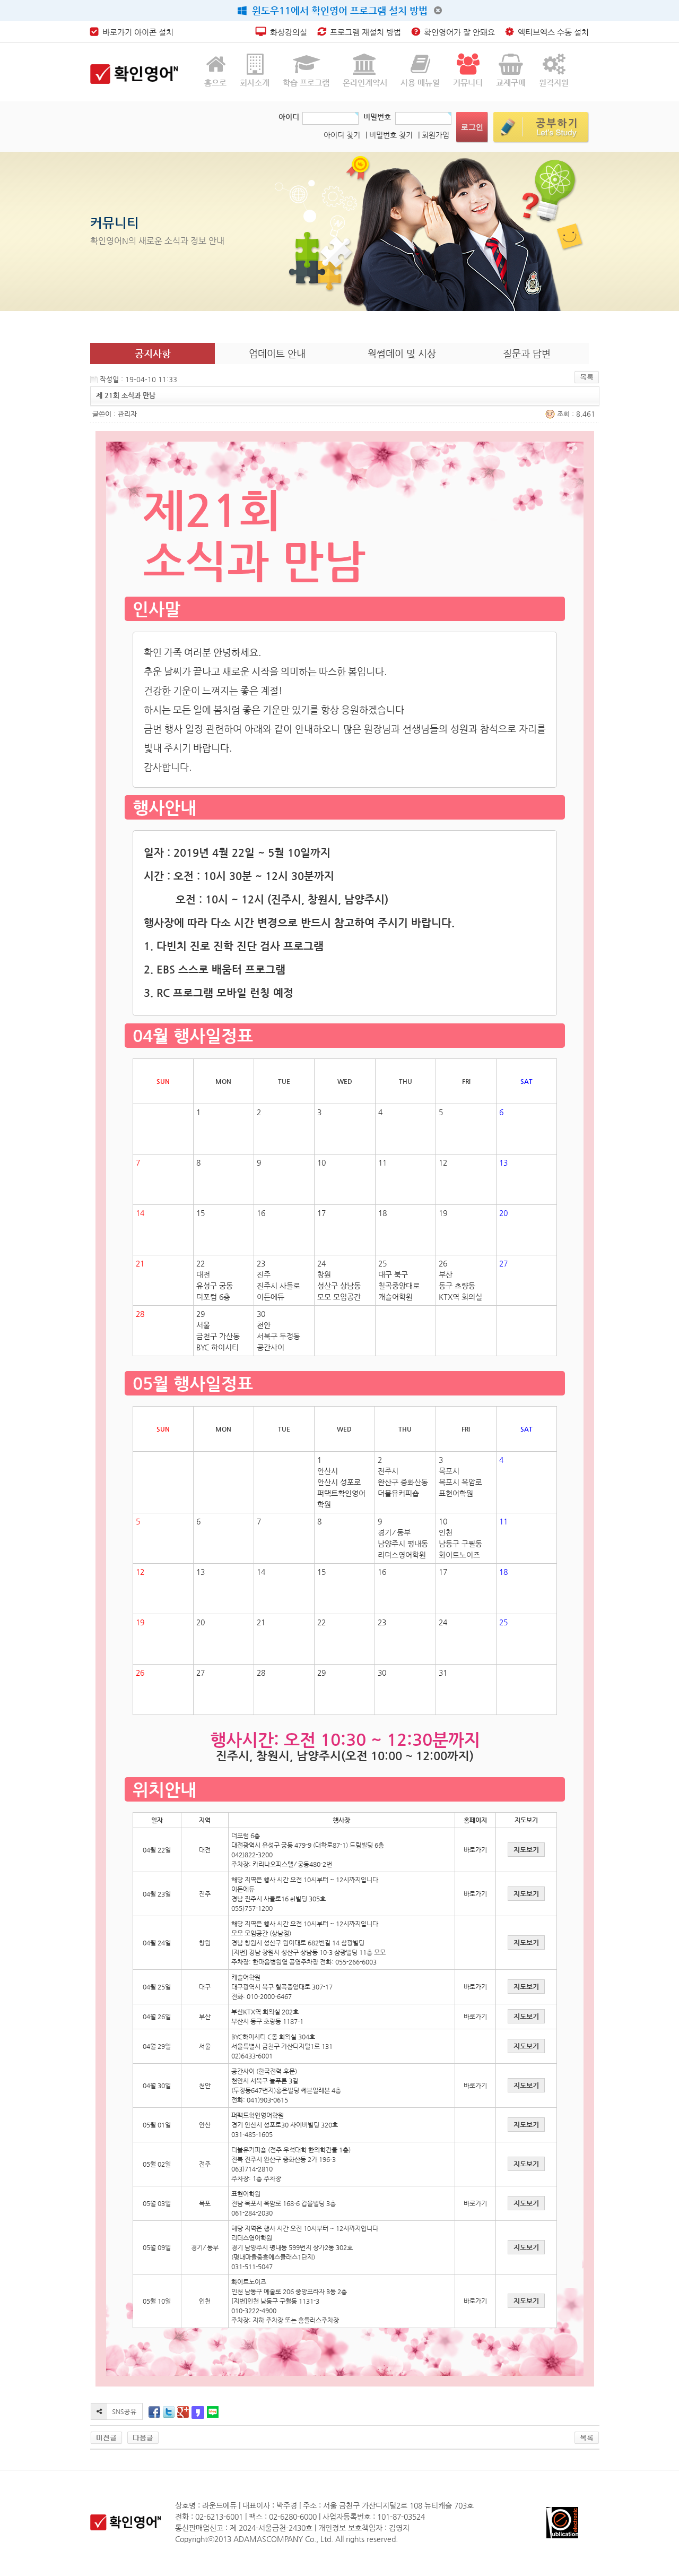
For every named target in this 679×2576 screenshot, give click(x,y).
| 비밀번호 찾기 (389, 135)
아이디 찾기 (342, 135)
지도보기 (526, 1850)
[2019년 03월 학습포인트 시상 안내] (106, 2437)
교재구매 (511, 83)
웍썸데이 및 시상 (402, 353)
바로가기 (475, 1850)
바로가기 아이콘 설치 (136, 32)
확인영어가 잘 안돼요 (457, 32)
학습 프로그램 (306, 83)
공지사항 (153, 353)
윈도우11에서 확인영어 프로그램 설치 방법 (337, 10)
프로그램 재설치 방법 (363, 32)
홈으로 (215, 83)
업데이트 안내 (277, 353)
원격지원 (554, 83)
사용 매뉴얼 (420, 83)
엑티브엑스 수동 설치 (551, 32)
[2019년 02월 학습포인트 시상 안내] (143, 2437)
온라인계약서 (365, 83)
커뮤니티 (468, 83)
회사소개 (255, 83)
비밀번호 (377, 117)
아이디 (289, 117)
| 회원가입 (434, 135)
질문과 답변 (527, 353)
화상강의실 (286, 32)
